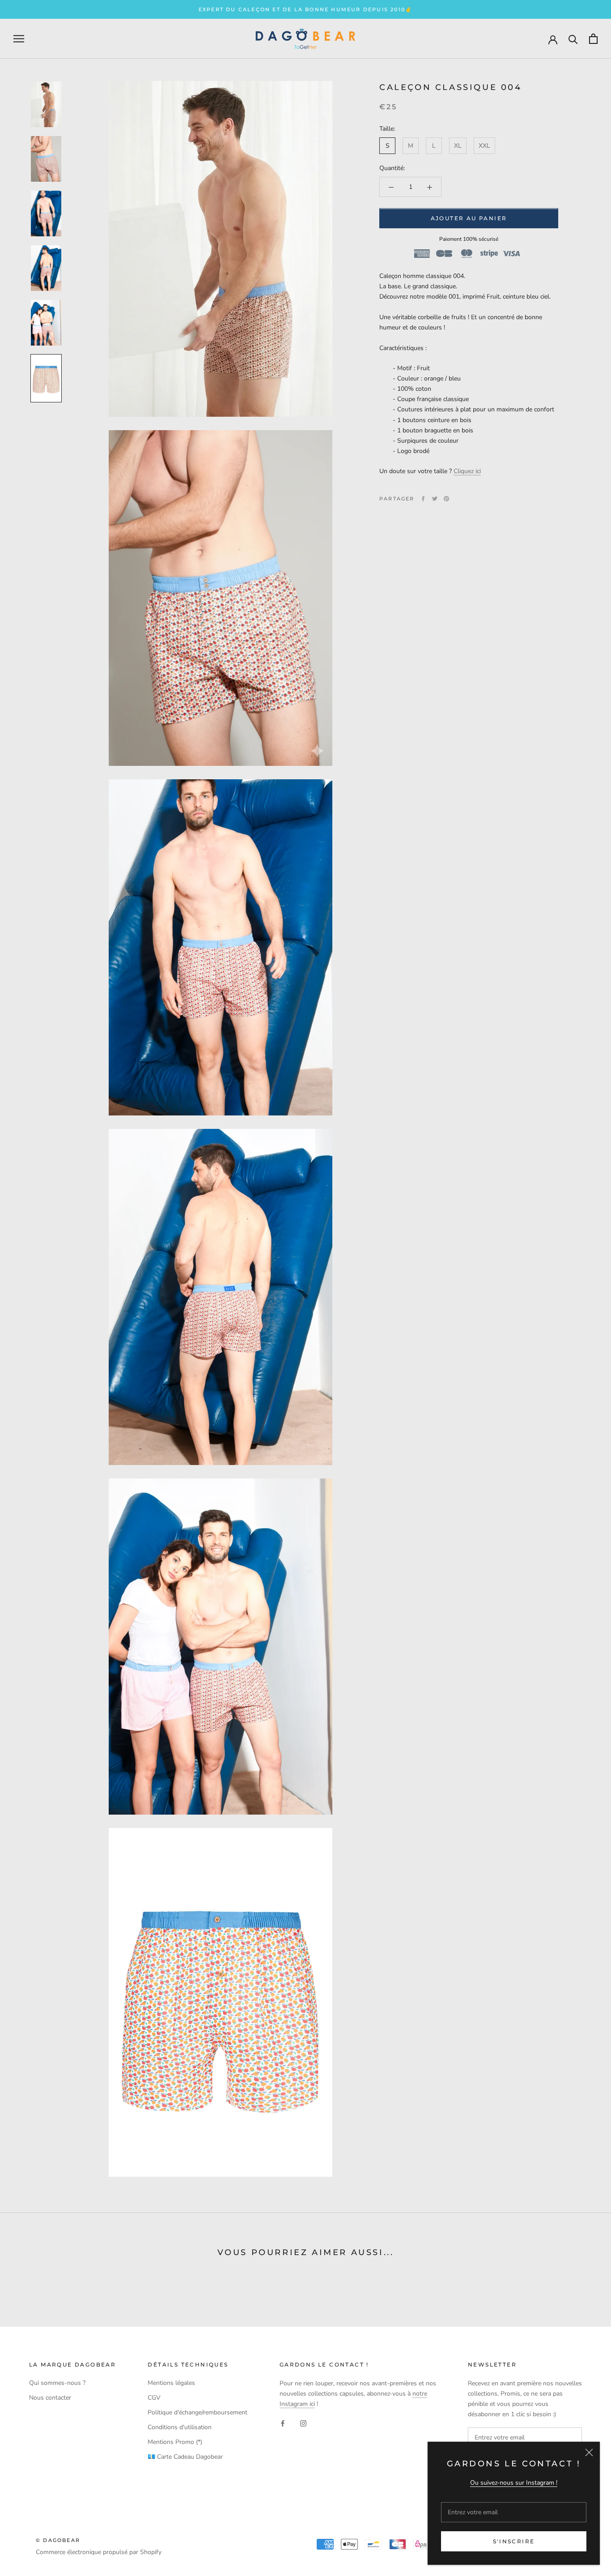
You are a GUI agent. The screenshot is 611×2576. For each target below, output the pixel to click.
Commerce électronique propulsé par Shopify (99, 2552)
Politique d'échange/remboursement (197, 2412)
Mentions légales (171, 2383)
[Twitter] (435, 499)
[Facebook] (423, 499)
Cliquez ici (467, 471)
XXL (484, 146)
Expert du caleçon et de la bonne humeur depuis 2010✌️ (305, 9)
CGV (154, 2398)
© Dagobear (58, 2540)
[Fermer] (589, 2452)
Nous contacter (50, 2398)
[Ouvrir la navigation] (19, 39)
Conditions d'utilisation (180, 2427)
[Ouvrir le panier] (593, 39)
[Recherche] (573, 39)
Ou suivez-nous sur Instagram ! (514, 2483)
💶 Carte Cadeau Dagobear (185, 2457)
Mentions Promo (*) (175, 2442)
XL (458, 146)
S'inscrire (514, 2541)
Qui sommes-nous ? (57, 2383)
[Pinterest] (446, 499)
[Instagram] (303, 2423)
